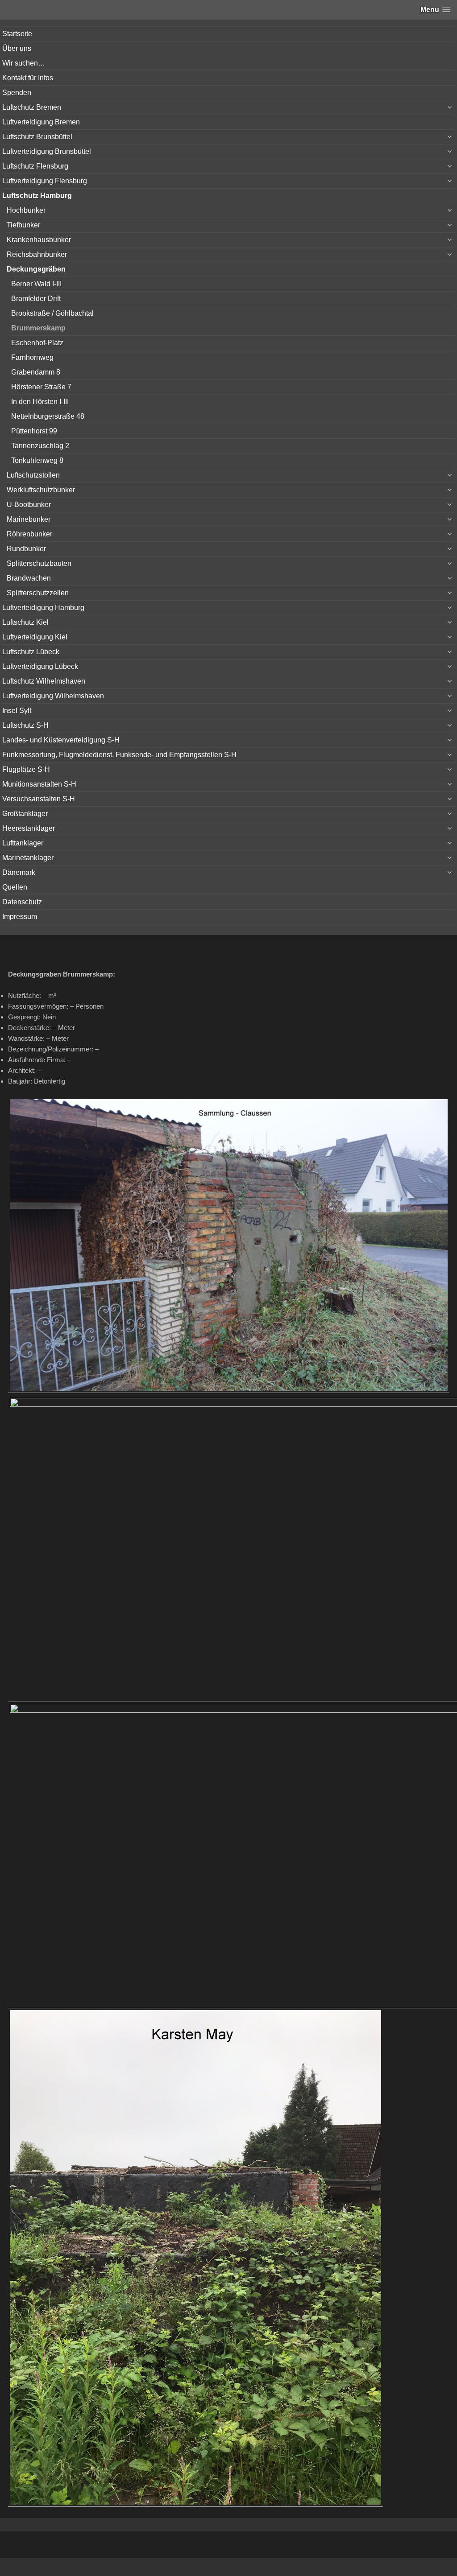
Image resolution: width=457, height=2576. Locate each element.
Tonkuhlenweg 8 (37, 460)
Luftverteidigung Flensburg (45, 181)
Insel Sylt (17, 711)
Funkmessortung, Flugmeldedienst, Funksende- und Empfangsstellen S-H (119, 755)
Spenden (17, 93)
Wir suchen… (24, 63)
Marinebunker (29, 519)
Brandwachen (29, 578)
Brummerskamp (38, 328)
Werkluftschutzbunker (41, 490)
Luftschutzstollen (33, 475)
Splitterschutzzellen (38, 593)
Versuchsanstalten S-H (39, 799)
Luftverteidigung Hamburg (43, 608)
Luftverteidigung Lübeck (40, 666)
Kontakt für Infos (28, 78)
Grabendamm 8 (36, 372)
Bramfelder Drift (36, 299)
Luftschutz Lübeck (31, 652)
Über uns (17, 48)
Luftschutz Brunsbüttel (37, 137)
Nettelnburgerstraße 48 (48, 416)
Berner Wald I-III (36, 284)
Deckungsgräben (36, 269)
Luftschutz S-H (25, 725)
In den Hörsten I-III (40, 402)
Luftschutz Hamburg (37, 196)
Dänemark (19, 872)
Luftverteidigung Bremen (41, 122)
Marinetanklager (28, 858)
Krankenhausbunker (39, 240)
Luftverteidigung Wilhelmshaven (53, 696)
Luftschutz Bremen (32, 107)
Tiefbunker (23, 225)
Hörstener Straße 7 (41, 387)
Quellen (15, 887)
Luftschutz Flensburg (35, 166)
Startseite (17, 34)
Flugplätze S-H (26, 769)
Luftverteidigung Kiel (35, 637)
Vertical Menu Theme (246, 2568)
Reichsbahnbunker (37, 254)
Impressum (20, 917)
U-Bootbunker (29, 505)
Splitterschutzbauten (39, 563)
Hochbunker (26, 210)
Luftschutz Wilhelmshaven (44, 681)
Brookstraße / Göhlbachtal (52, 313)
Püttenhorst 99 (34, 431)
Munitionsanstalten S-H (39, 784)
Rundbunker (26, 549)
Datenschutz (22, 902)
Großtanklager (25, 814)
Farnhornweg (32, 357)
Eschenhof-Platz (37, 343)
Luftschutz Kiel (25, 622)
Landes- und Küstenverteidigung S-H (61, 740)
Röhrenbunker (29, 534)
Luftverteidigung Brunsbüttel (47, 151)
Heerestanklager (29, 828)
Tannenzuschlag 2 (40, 446)
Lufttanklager (23, 843)
